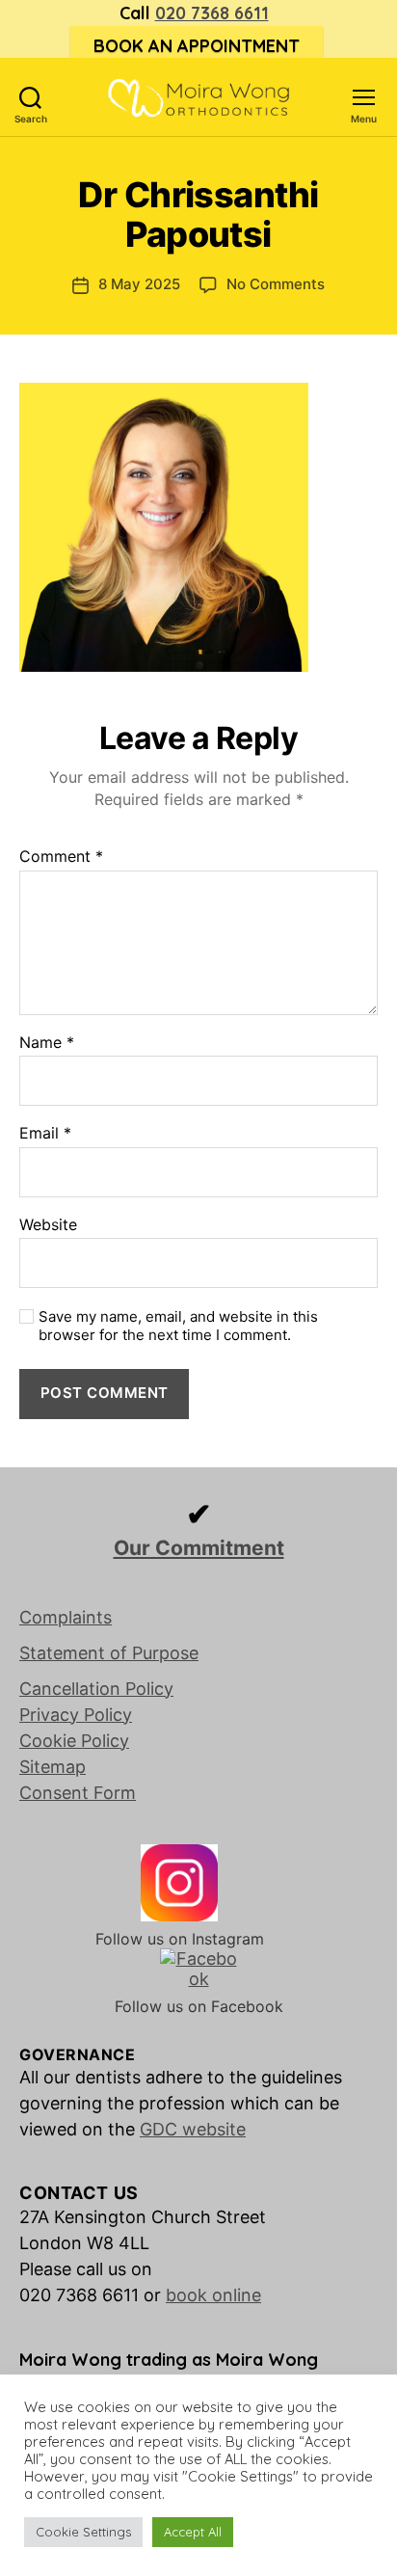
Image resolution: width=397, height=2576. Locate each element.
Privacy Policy (76, 1715)
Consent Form (78, 1793)
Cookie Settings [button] (83, 2532)
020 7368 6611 (212, 13)
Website (48, 1225)
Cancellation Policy (96, 1689)
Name (47, 1043)
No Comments (276, 284)
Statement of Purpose (109, 1653)
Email (45, 1134)
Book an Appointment (197, 46)
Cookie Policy (74, 1741)
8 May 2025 (139, 284)
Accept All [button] (193, 2532)
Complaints (66, 1617)
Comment (61, 857)
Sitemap (53, 1767)
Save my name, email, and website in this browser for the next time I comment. (178, 1326)
